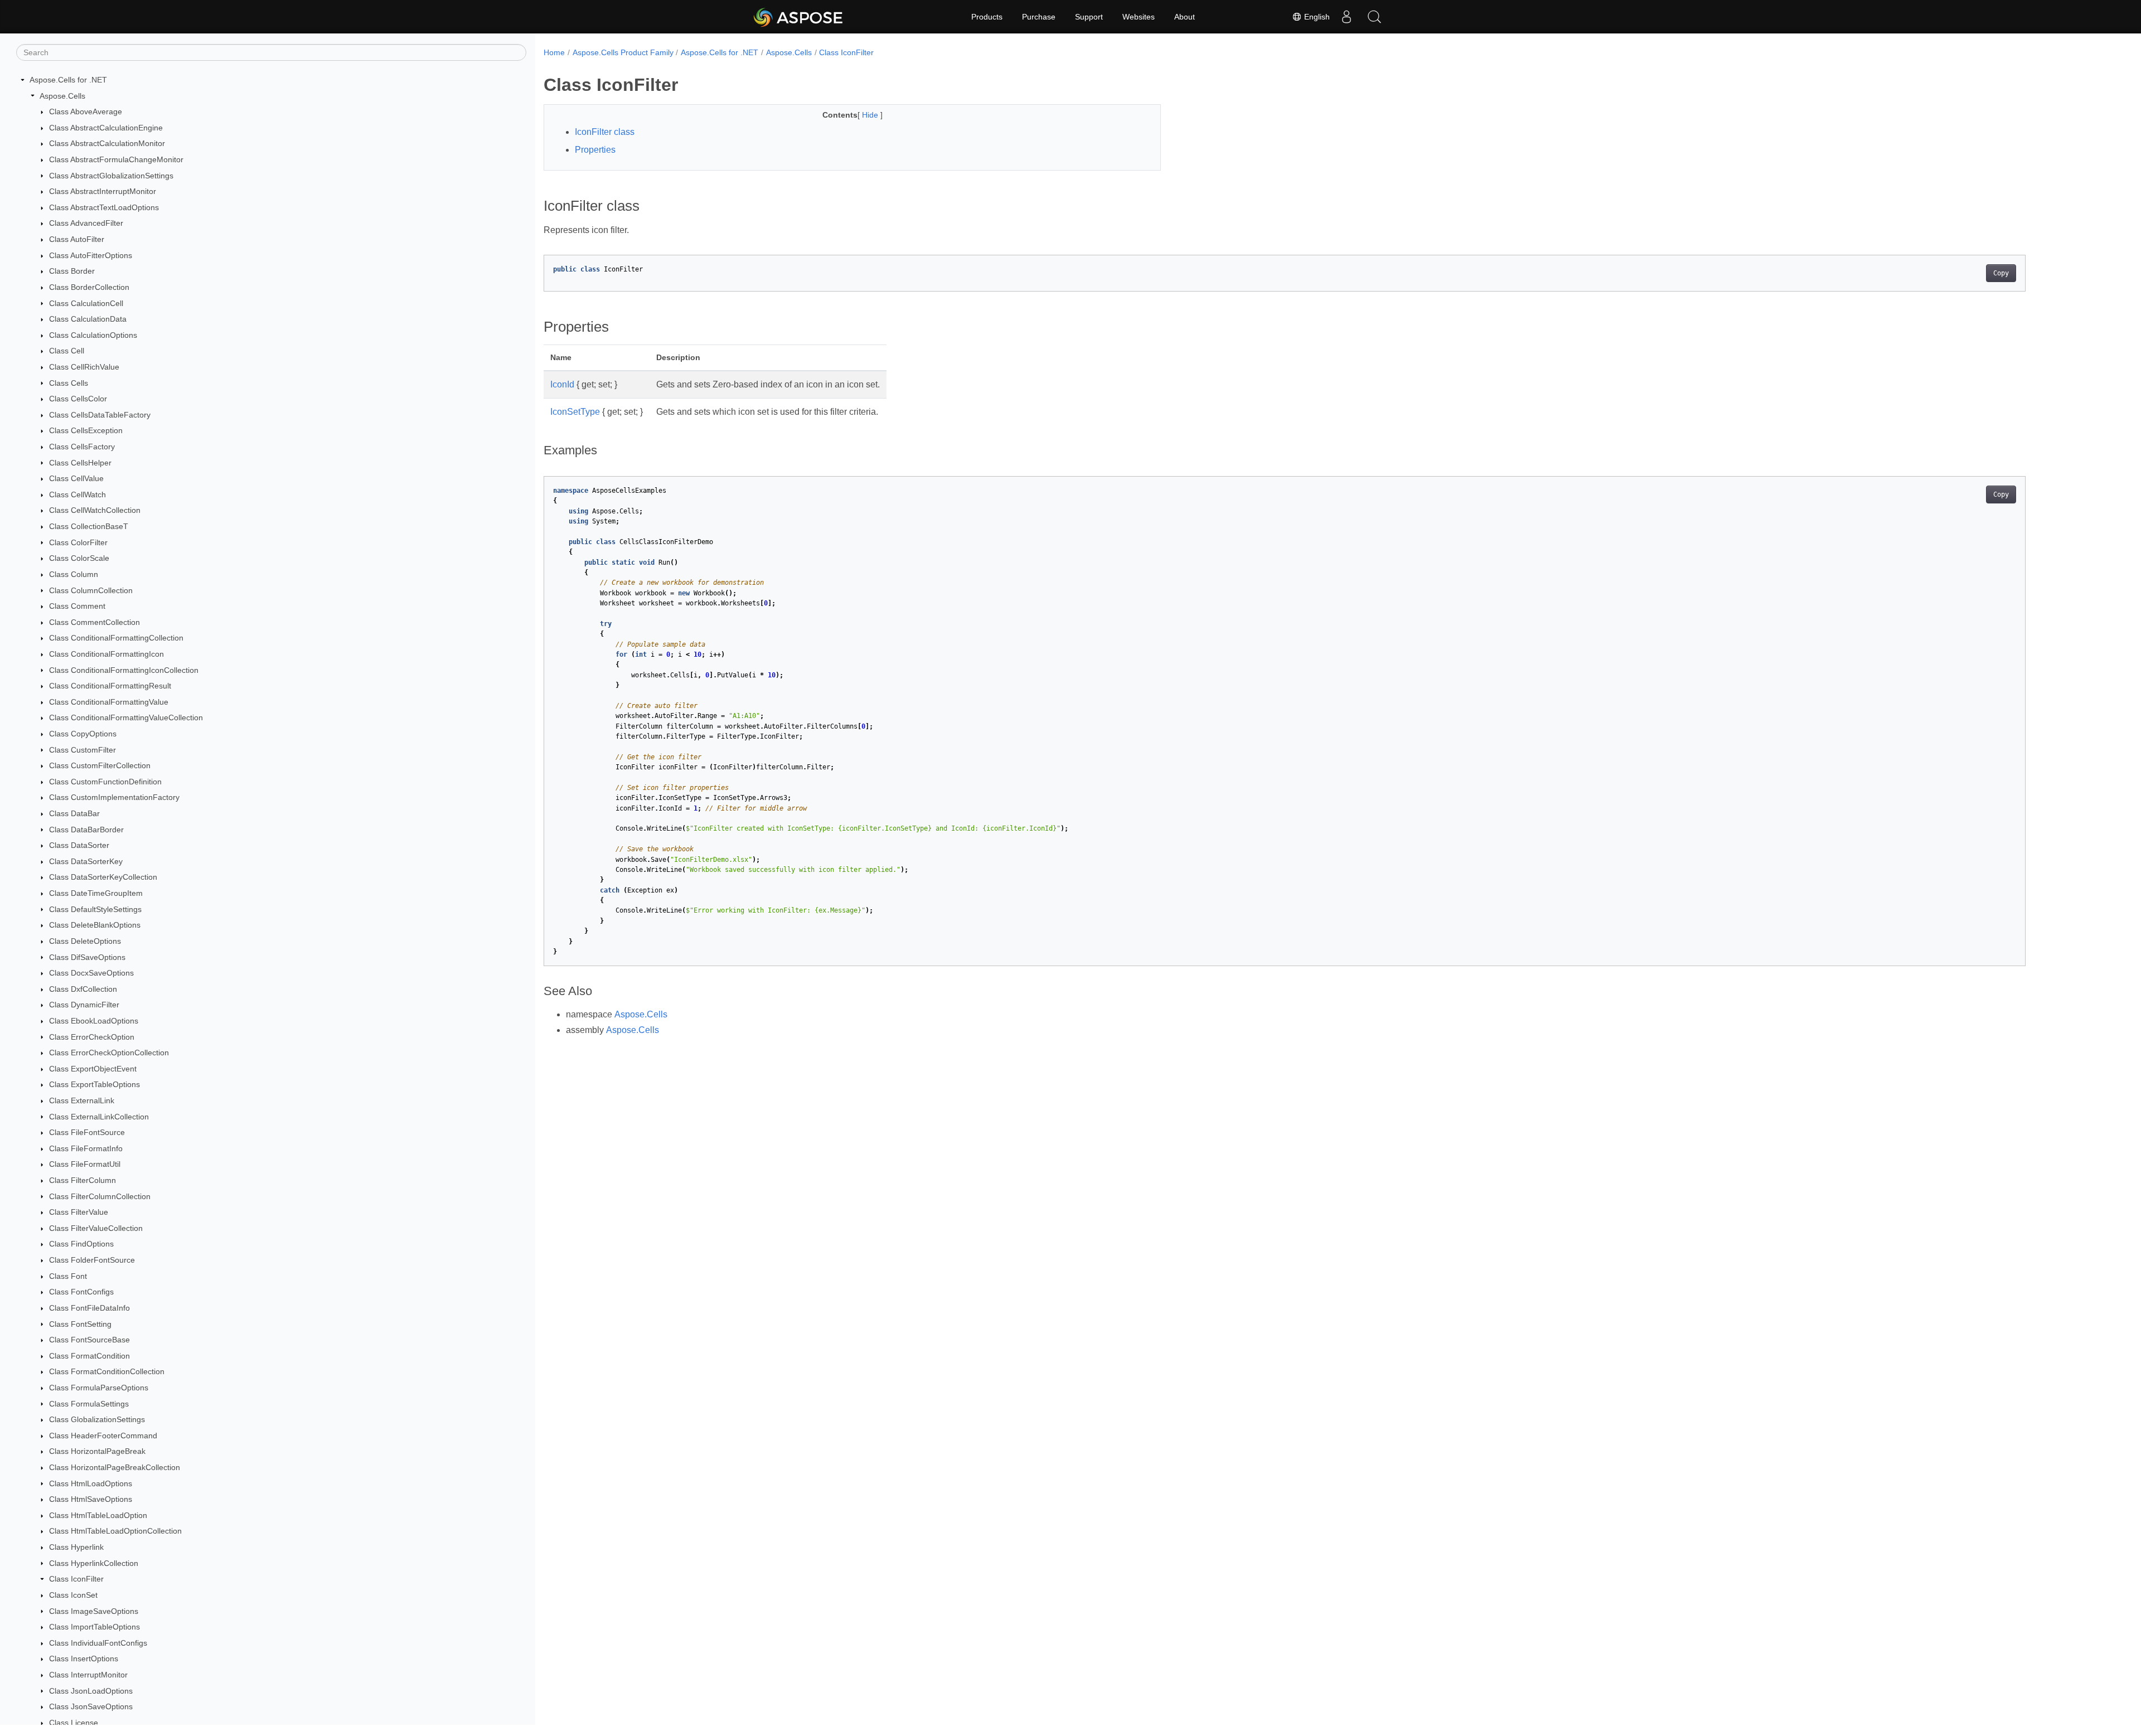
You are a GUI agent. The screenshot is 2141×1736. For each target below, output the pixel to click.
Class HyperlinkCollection (94, 1563)
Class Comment (77, 606)
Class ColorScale (79, 558)
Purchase (1039, 17)
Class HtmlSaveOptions (91, 1499)
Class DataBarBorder (86, 830)
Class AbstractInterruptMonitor (103, 191)
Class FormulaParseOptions (99, 1388)
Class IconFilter (76, 1579)
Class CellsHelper (80, 463)
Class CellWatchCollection (95, 510)
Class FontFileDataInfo (89, 1308)
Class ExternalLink (82, 1100)
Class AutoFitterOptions (91, 255)
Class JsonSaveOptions (91, 1706)
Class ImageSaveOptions (94, 1611)
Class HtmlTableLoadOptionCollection (115, 1531)
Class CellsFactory (82, 447)
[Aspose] (799, 17)
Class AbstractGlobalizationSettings (111, 176)
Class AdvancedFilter (86, 223)
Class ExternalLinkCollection (99, 1117)
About (1185, 17)
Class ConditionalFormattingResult (110, 686)
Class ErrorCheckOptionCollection (109, 1053)
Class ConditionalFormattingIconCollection (124, 670)
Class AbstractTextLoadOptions (104, 207)
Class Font (68, 1276)
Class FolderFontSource (92, 1260)
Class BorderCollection (89, 287)
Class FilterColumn (83, 1180)
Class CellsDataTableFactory (100, 415)
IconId (562, 384)
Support (1089, 17)
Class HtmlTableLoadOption (98, 1515)
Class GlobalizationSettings (97, 1419)
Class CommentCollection (95, 622)
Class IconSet (73, 1595)
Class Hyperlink (76, 1547)
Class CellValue (76, 478)
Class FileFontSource (87, 1132)
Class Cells (69, 383)
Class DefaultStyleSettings (95, 909)
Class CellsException (86, 430)
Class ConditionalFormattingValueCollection (126, 717)
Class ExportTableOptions (95, 1084)
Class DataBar (74, 813)
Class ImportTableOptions (95, 1627)
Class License (74, 1723)
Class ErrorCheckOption (92, 1037)
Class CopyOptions (83, 734)
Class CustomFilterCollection (100, 765)
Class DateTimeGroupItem (96, 893)
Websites (1139, 17)
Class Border (72, 271)
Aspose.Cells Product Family (623, 52)
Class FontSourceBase (89, 1340)
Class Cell (67, 351)
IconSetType (575, 412)
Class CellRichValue (84, 367)
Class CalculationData (88, 319)
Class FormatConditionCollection (107, 1371)
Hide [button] (871, 115)
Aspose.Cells (62, 96)
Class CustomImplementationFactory (114, 797)
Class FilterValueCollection (96, 1228)
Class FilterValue (79, 1212)
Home (554, 52)
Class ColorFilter (78, 542)
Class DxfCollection (83, 989)
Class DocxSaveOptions (91, 973)
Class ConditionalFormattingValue (109, 702)
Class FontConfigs (81, 1292)
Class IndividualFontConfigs (98, 1643)
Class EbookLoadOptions (94, 1021)
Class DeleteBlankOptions (95, 925)
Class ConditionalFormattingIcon (106, 654)
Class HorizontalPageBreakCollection (115, 1467)
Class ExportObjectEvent (93, 1069)
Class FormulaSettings (89, 1404)
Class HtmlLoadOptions (91, 1483)
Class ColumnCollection (91, 590)
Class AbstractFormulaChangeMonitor (116, 159)
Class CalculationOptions (93, 335)
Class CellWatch (77, 494)
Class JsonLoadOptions (91, 1691)
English (1316, 17)
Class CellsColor (78, 399)
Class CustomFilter (83, 750)
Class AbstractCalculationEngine (106, 128)
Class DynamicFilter (84, 1005)
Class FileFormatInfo (86, 1148)
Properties (595, 150)
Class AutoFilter (77, 239)
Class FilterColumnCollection (100, 1196)
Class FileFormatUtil (85, 1164)
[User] (1346, 17)
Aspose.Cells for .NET (68, 80)
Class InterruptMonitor (88, 1675)
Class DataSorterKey (86, 861)
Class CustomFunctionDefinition (105, 782)
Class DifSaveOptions (87, 957)
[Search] (1374, 17)
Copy (2001, 273)
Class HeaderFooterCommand (103, 1436)
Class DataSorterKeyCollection (103, 877)
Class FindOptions (81, 1244)
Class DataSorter (79, 845)
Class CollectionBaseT (89, 526)
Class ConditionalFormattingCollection (116, 638)
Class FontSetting (80, 1324)
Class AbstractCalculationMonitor (107, 143)
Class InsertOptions (84, 1659)
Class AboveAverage (86, 111)
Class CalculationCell (86, 303)
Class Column (74, 574)
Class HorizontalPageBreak (97, 1451)
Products (987, 17)
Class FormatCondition (89, 1356)
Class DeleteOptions (85, 941)
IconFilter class (605, 132)
